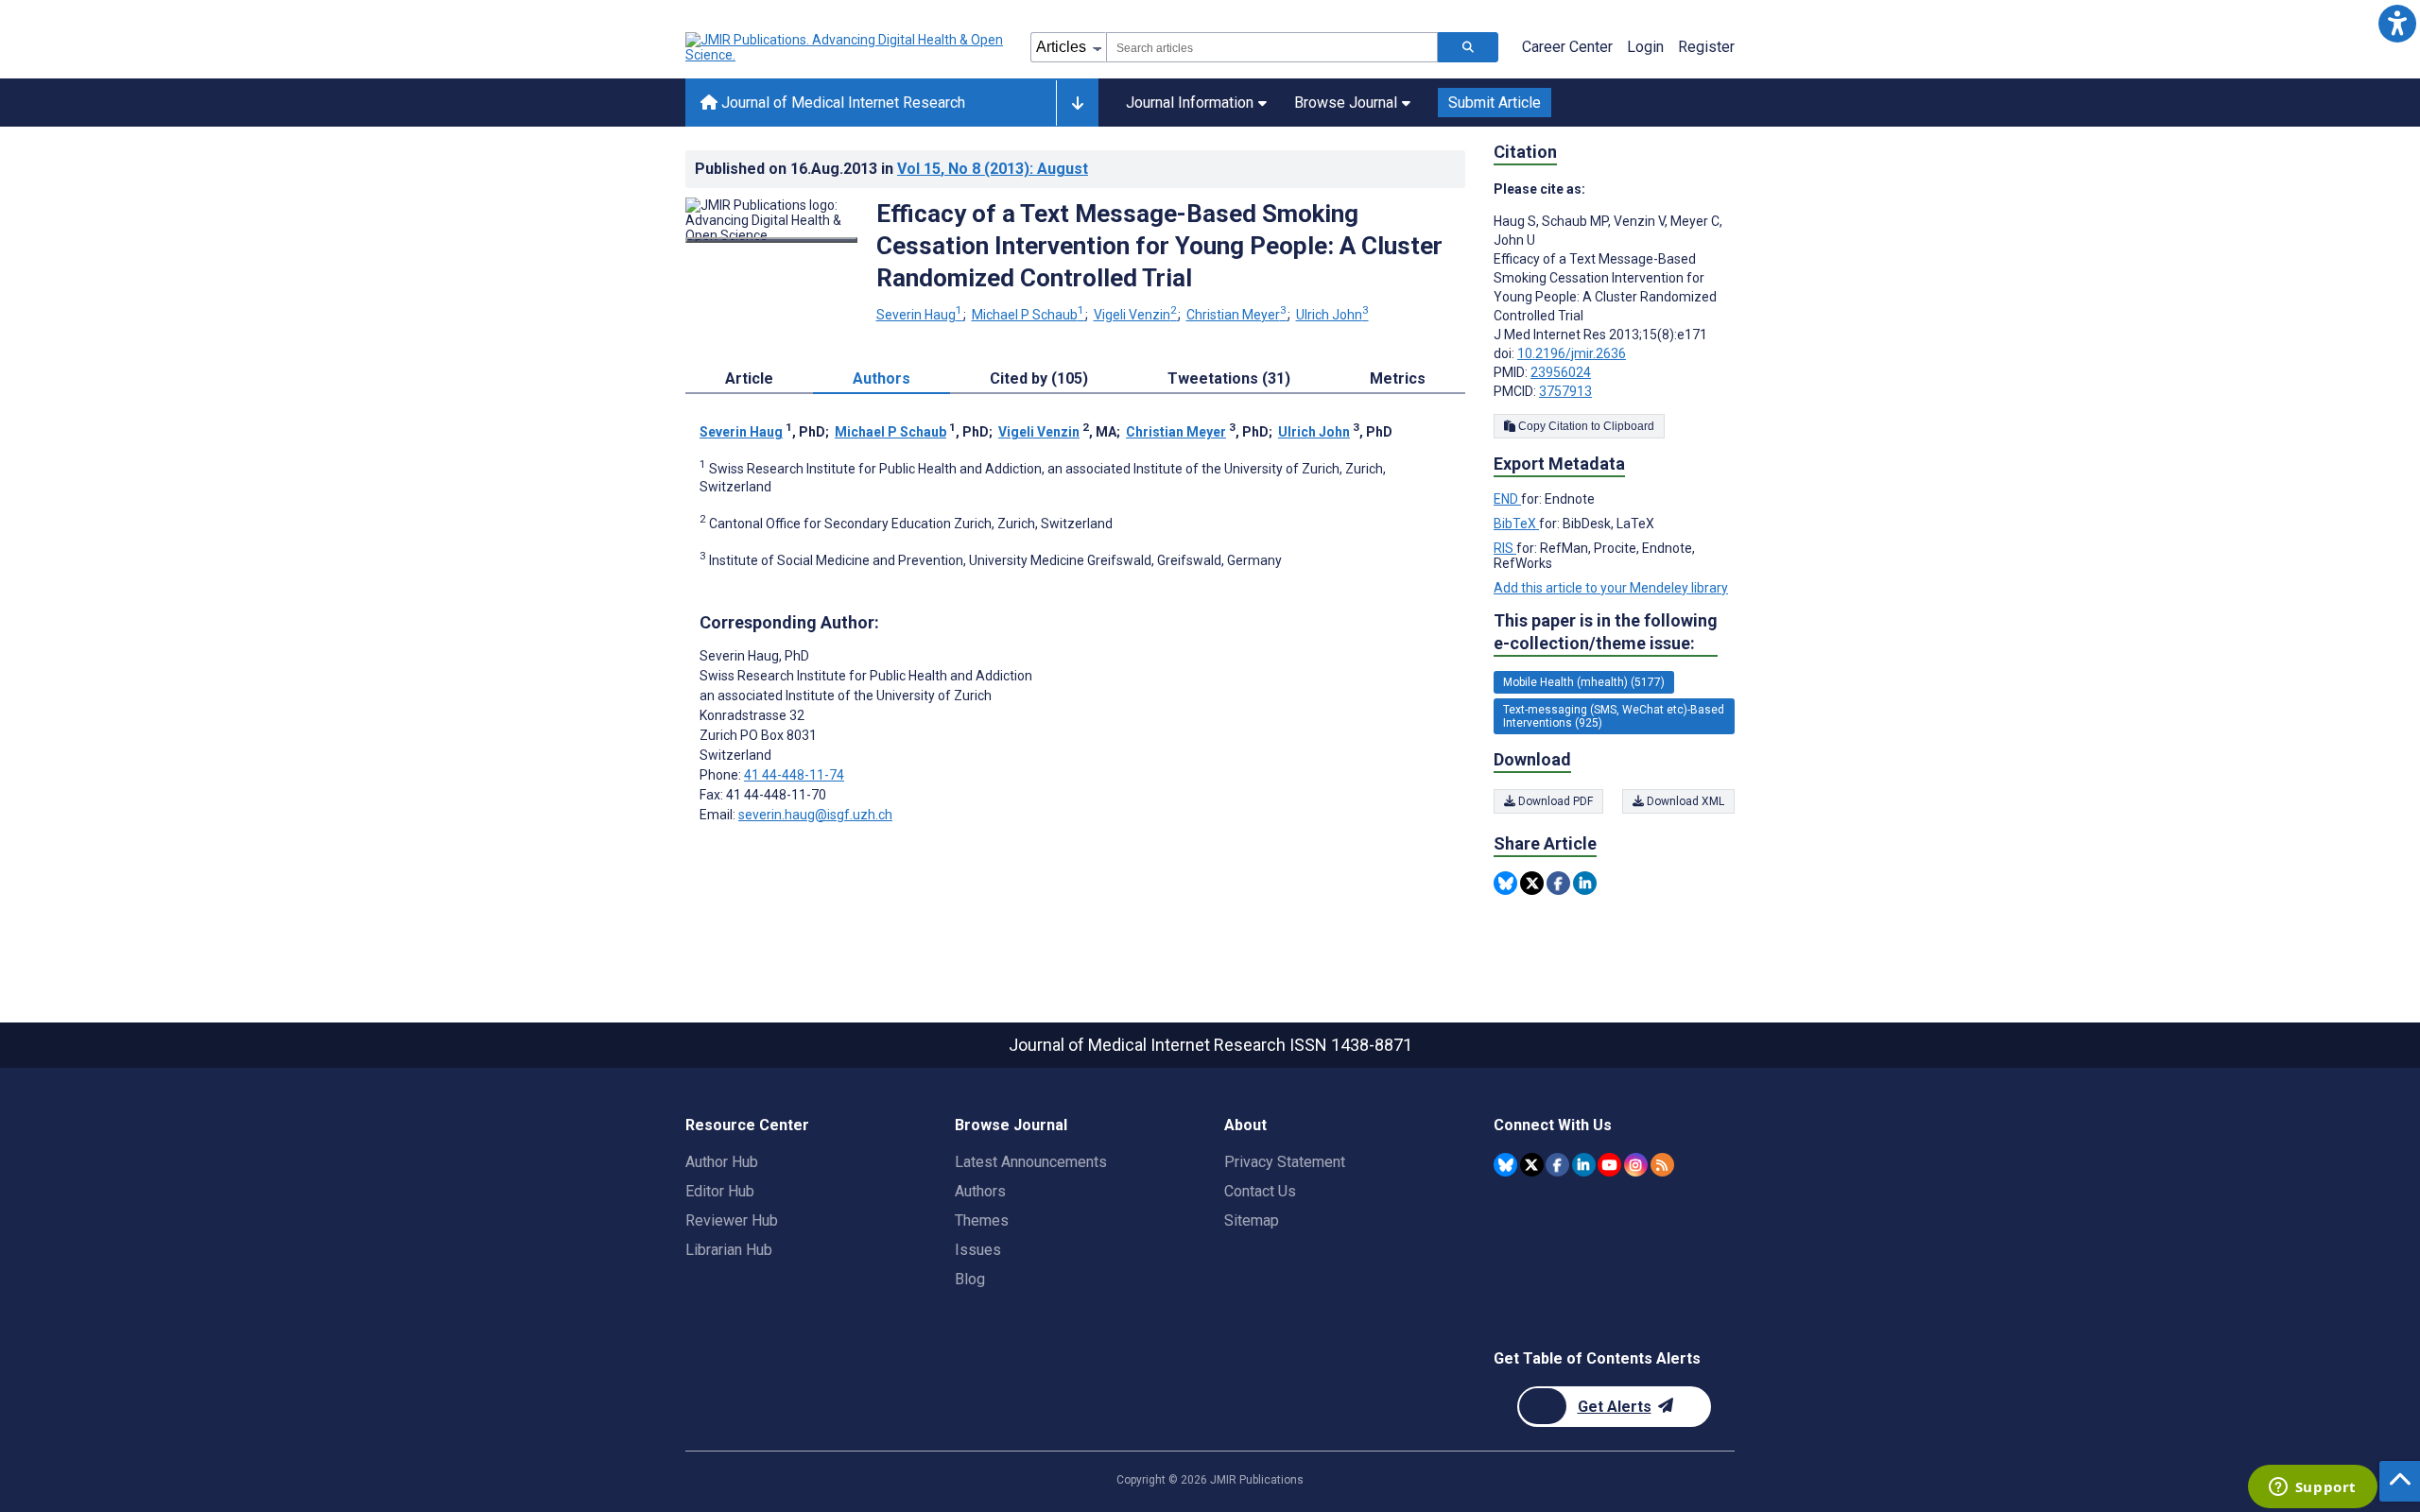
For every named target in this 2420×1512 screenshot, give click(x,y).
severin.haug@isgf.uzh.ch (815, 815)
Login (1645, 47)
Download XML (1684, 801)
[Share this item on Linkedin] (1585, 883)
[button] (2397, 23)
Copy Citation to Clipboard (1585, 426)
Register (1706, 47)
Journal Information (1190, 103)
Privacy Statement (1285, 1162)
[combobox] (1272, 47)
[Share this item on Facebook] (1558, 883)
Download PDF (1554, 801)
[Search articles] (1468, 47)
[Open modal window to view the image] (771, 240)
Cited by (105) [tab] (1039, 378)
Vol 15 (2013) (993, 169)
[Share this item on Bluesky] (1505, 883)
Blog (970, 1279)
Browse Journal (1346, 103)
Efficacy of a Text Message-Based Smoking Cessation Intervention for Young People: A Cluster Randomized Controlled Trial (1159, 246)
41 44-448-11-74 (794, 775)
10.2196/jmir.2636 (1572, 353)
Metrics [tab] (1398, 378)
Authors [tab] (882, 378)
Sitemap (1252, 1220)
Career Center (1567, 47)
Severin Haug (919, 315)
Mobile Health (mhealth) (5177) (1584, 682)
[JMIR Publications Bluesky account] (1505, 1165)
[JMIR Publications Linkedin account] (1584, 1165)
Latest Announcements (1031, 1162)
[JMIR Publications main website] (846, 47)
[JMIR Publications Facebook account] (1557, 1165)
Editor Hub (720, 1191)
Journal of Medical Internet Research (841, 103)
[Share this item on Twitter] (1532, 883)
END (1507, 499)
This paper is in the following (1606, 632)
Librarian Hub (729, 1250)
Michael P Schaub (1028, 315)
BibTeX (1516, 524)
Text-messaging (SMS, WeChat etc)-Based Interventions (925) (1614, 716)
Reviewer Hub (732, 1220)
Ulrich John (1332, 315)
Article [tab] (749, 378)
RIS (1505, 548)
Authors (980, 1191)
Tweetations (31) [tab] (1229, 378)
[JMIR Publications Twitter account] (1532, 1165)
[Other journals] (1077, 103)
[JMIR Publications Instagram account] (1636, 1165)
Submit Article (1495, 103)
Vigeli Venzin (1135, 315)
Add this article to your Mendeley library (1611, 588)
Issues (978, 1250)
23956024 (1561, 372)
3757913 (1565, 391)
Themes (982, 1220)
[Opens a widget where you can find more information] (2312, 1488)
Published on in (891, 169)
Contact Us (1260, 1191)
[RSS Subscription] (1662, 1165)
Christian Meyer (1236, 315)
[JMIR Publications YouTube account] (1609, 1165)
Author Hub (722, 1162)
